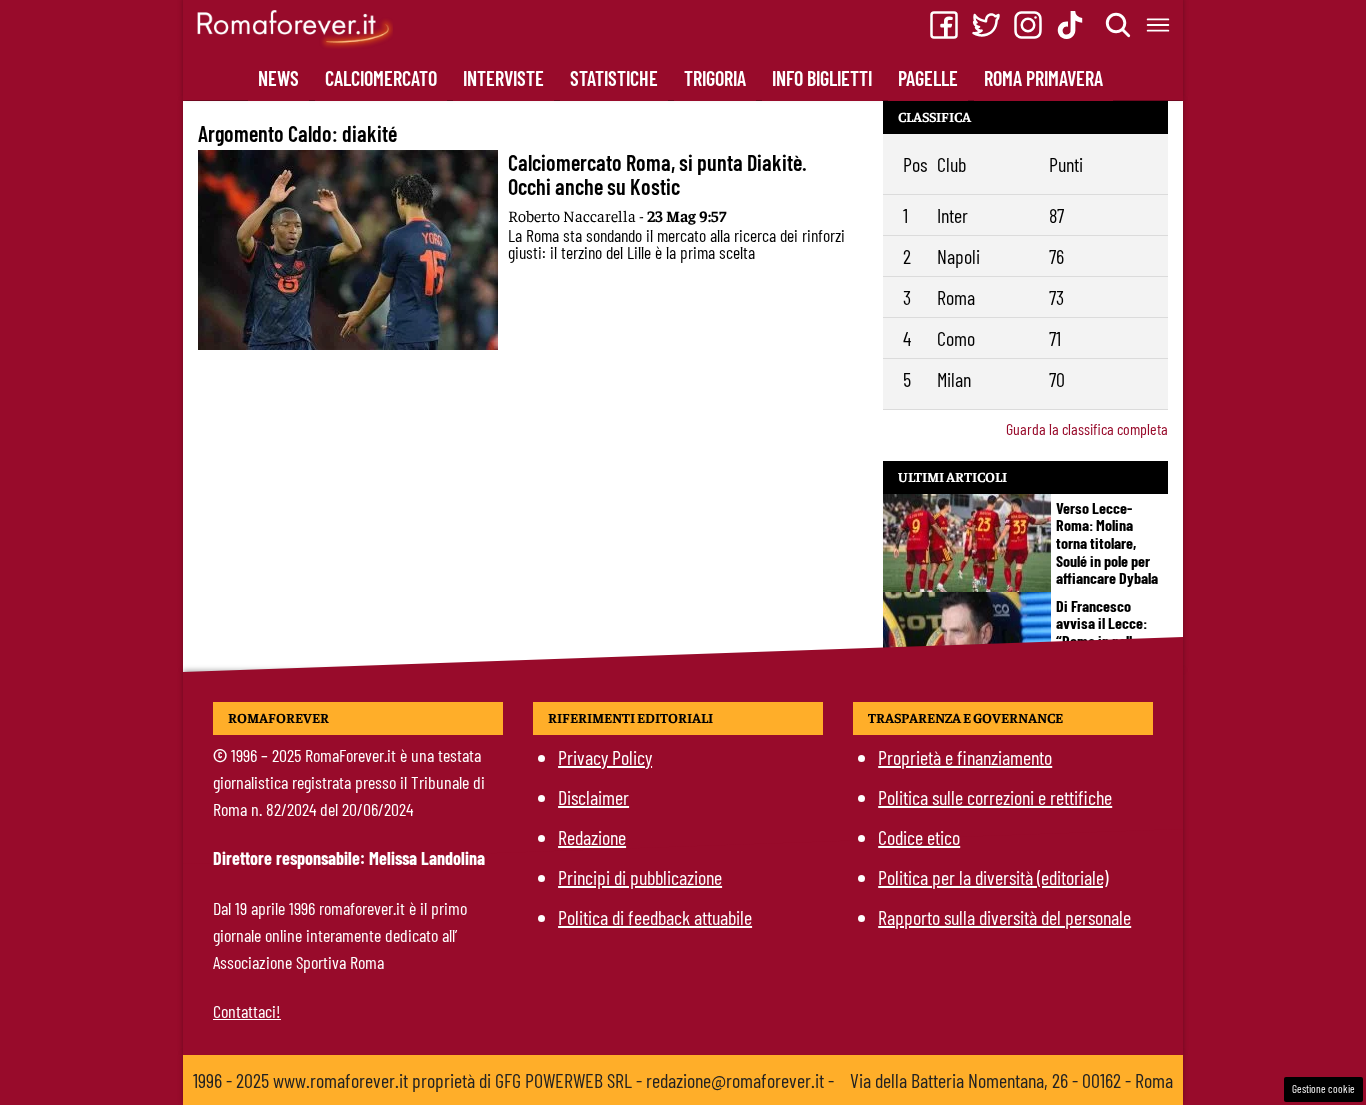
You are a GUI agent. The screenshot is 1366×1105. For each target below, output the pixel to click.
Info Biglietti (822, 78)
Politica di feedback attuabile (655, 917)
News (278, 78)
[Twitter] (986, 25)
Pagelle (928, 78)
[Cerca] (1119, 25)
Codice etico (919, 837)
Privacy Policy (605, 757)
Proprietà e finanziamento (965, 757)
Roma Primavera (1043, 78)
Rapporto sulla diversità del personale (1004, 917)
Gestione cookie (1323, 1088)
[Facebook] (944, 25)
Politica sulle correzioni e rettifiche (995, 797)
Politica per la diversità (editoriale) (993, 877)
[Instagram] (1028, 25)
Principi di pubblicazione (640, 877)
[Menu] (1159, 25)
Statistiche (614, 78)
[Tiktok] (1070, 25)
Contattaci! (247, 1011)
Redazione (592, 837)
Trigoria (715, 78)
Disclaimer (593, 797)
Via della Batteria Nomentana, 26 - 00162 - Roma (1011, 1080)
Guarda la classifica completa (1087, 428)
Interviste (503, 78)
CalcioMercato (381, 78)
